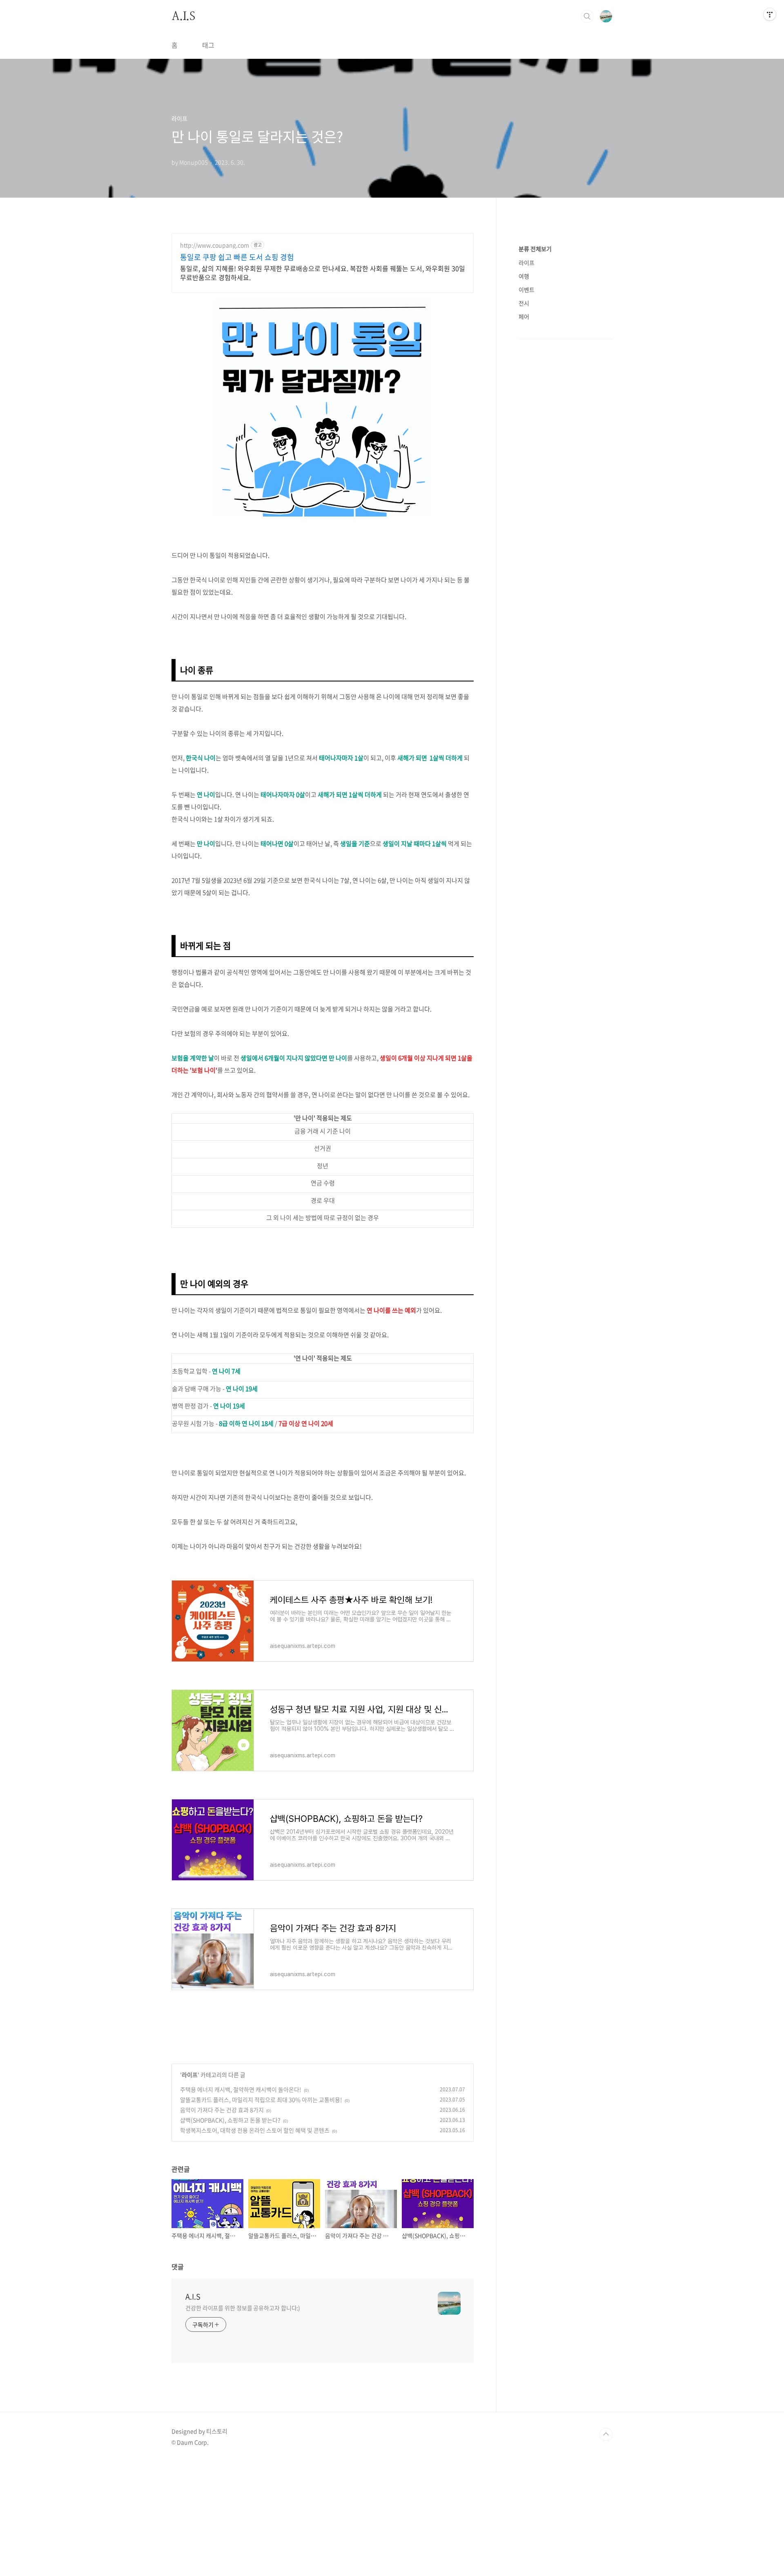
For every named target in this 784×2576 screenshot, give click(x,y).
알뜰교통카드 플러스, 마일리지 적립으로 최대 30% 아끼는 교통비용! (261, 2100)
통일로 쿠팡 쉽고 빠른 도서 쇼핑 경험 (237, 257)
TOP (606, 2434)
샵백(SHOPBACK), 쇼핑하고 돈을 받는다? (230, 2120)
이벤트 (527, 289)
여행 (524, 276)
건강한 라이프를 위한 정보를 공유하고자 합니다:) (243, 2308)
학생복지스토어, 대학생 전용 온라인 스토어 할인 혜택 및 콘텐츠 (255, 2130)
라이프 (190, 2075)
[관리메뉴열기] (770, 14)
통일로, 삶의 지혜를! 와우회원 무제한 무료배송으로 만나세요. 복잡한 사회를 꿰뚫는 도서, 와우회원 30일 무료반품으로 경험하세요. (323, 273)
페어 (524, 316)
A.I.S (183, 16)
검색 (587, 16)
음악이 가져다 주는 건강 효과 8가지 (222, 2110)
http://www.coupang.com (215, 245)
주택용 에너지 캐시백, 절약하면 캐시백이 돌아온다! (241, 2089)
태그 (208, 45)
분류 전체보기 (535, 249)
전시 (524, 303)
